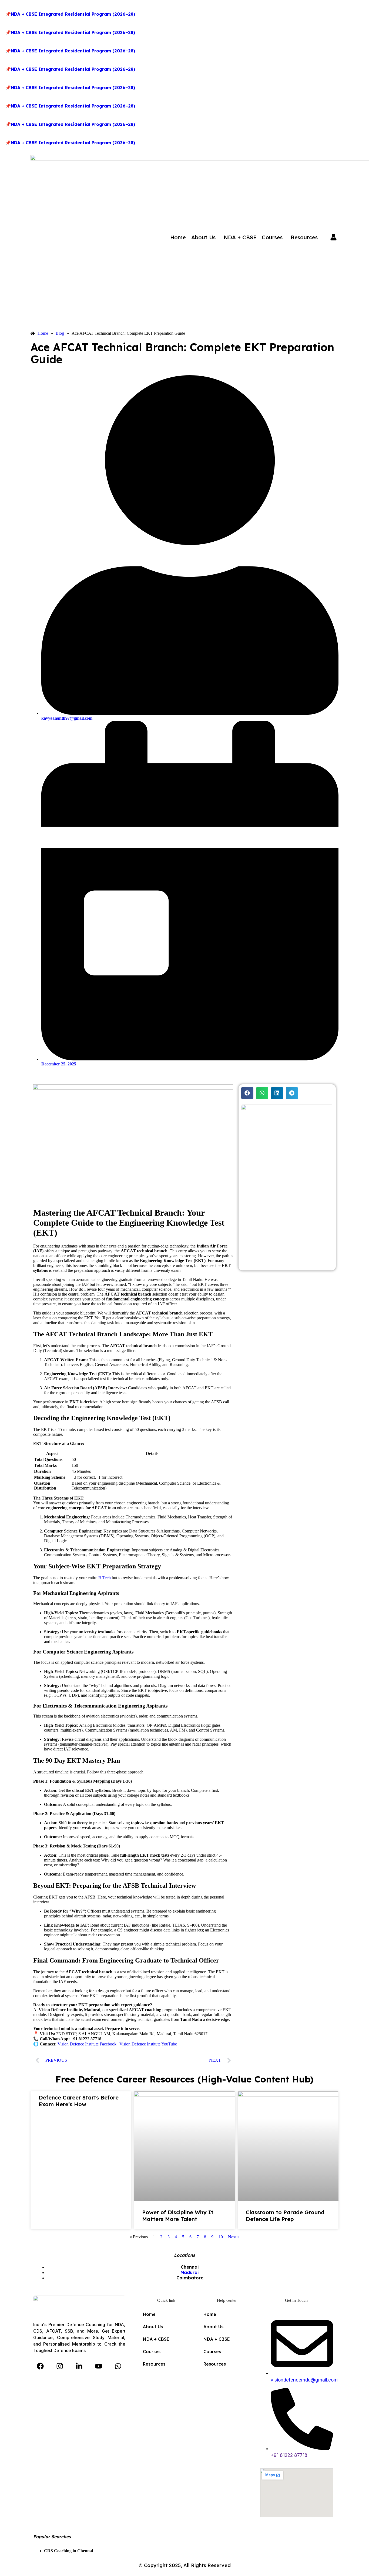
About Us (203, 237)
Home (178, 237)
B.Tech (105, 1578)
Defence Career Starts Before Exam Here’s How (79, 2101)
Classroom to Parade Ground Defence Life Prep (285, 2216)
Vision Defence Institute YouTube (148, 2044)
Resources (304, 237)
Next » (234, 2237)
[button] (205, 237)
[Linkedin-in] (79, 2366)
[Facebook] (40, 2366)
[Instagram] (60, 2366)
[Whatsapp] (118, 2366)
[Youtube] (99, 2366)
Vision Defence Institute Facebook (87, 2044)
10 (221, 2237)
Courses (272, 237)
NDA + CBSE (240, 237)
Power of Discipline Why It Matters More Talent (178, 2216)
